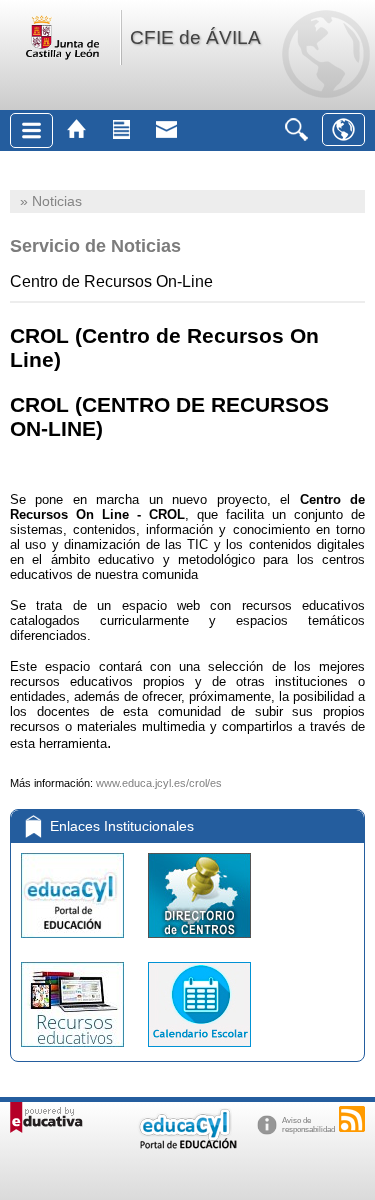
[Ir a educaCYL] (187, 1144)
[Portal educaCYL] (74, 942)
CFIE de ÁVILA (195, 37)
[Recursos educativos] (74, 1051)
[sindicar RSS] (352, 1119)
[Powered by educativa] (46, 1117)
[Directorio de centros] (199, 942)
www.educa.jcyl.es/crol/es (159, 783)
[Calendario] (199, 1051)
